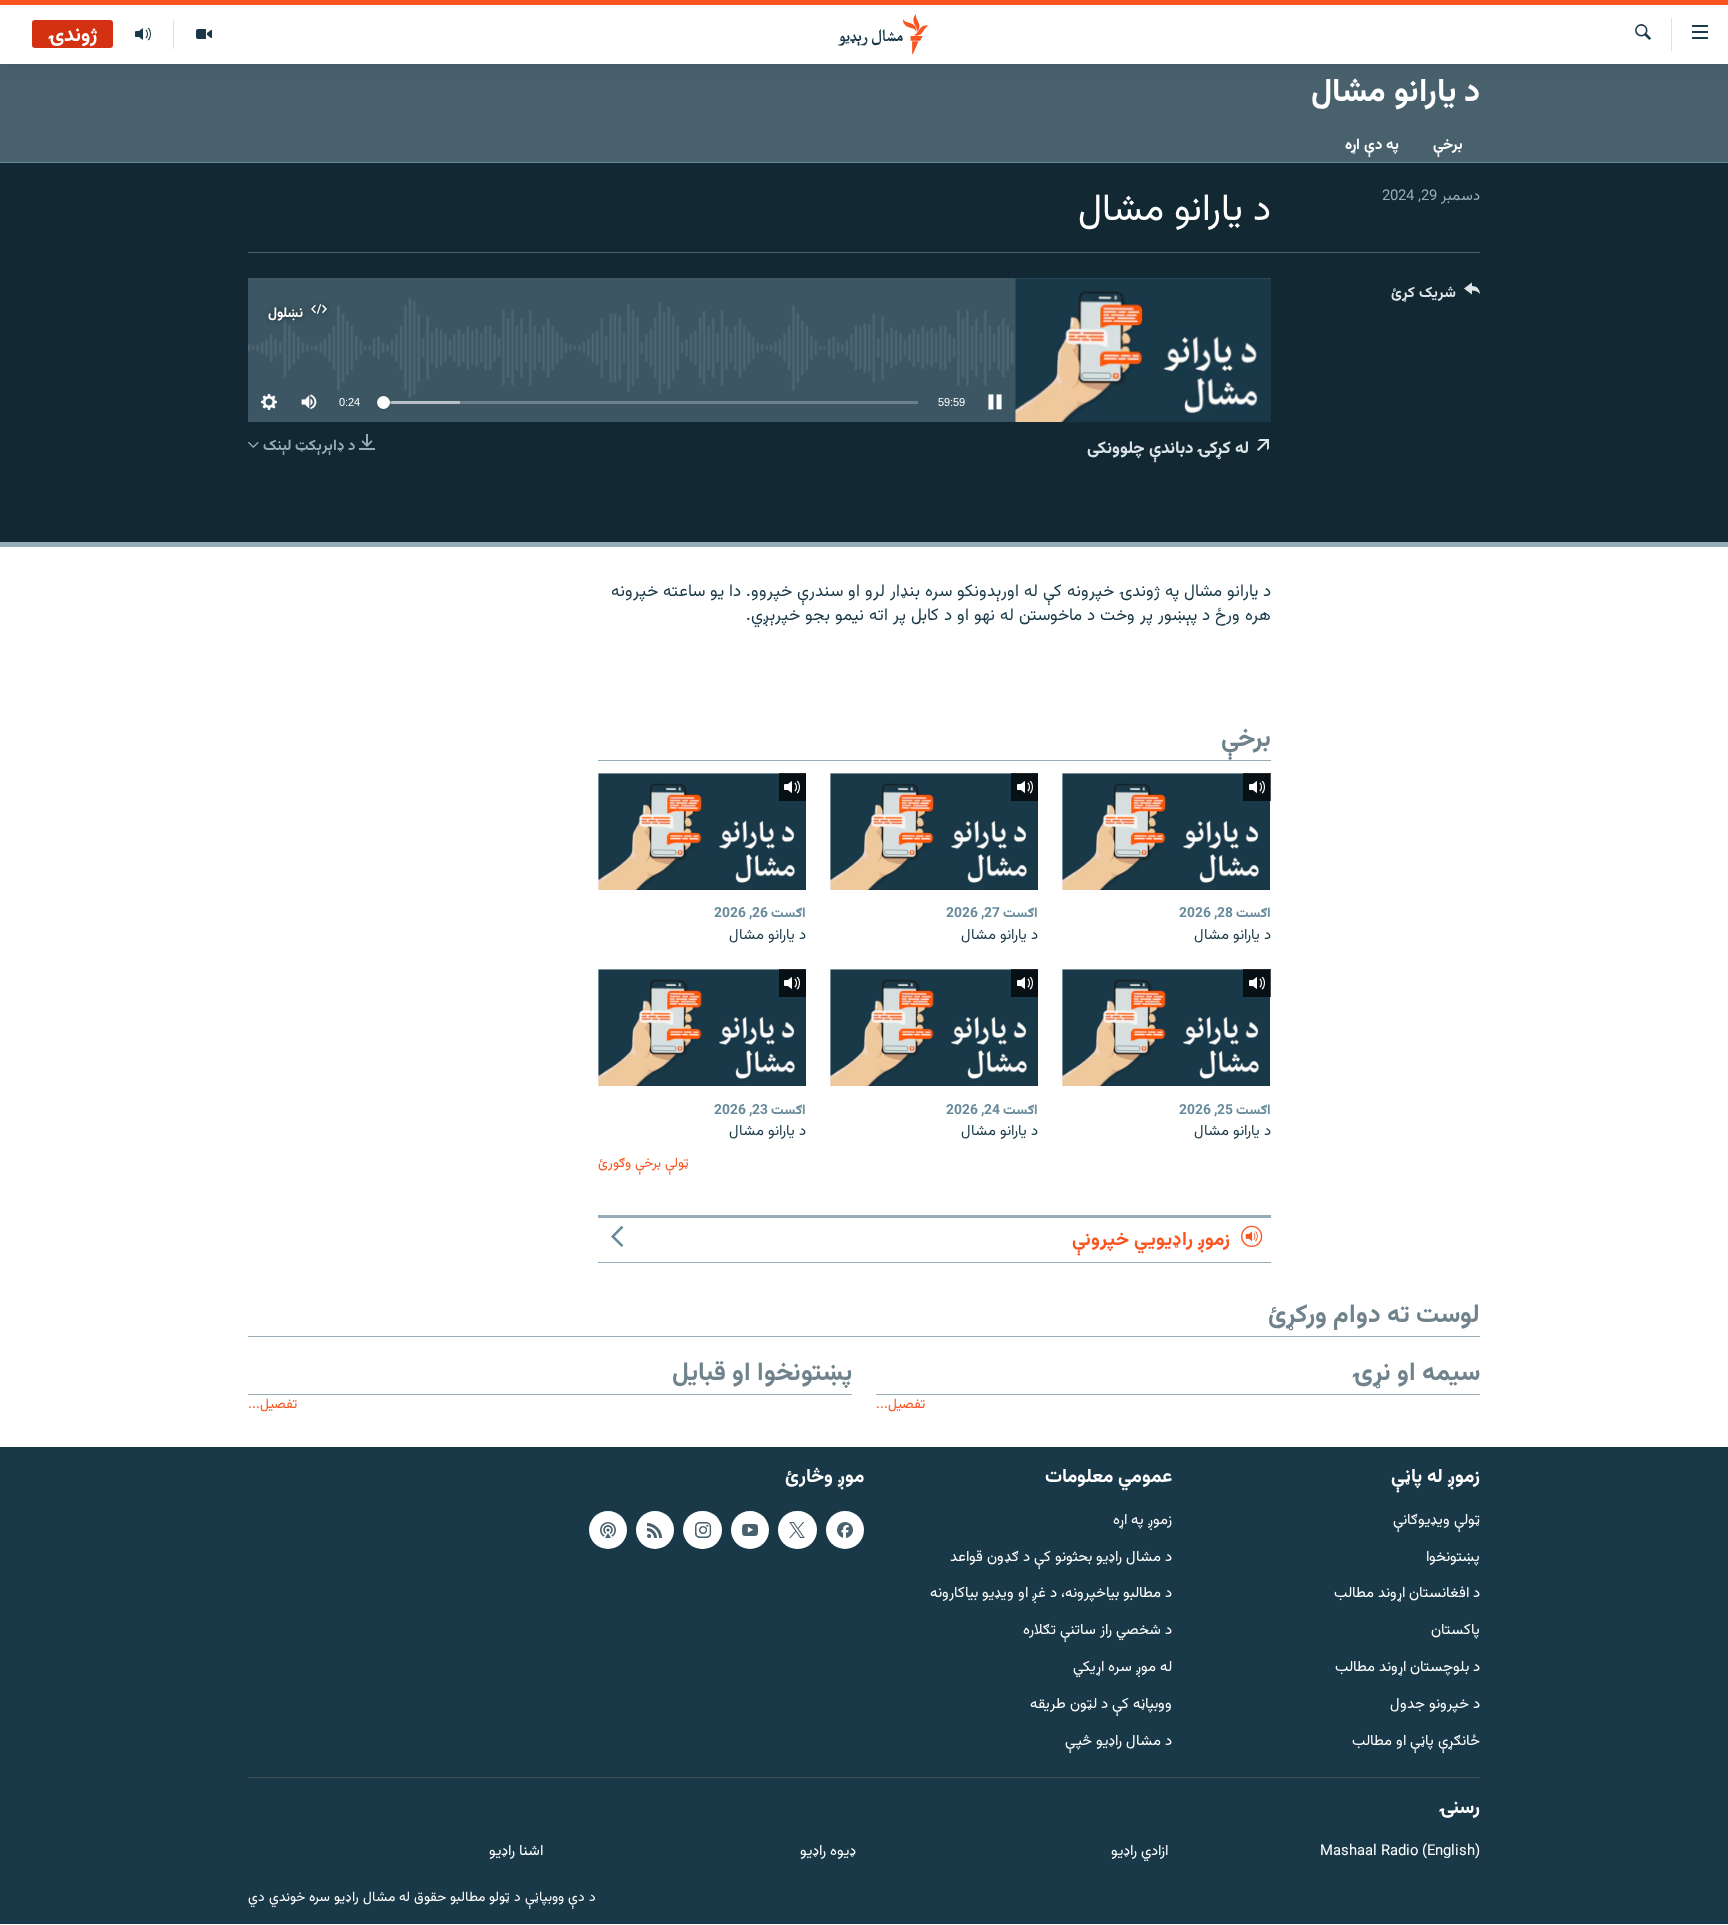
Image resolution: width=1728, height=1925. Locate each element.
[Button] (1435, 297)
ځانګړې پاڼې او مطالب (1416, 1742)
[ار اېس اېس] (655, 1530)
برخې (1448, 145)
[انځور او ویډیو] (203, 35)
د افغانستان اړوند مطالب (1407, 1595)
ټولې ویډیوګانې (1436, 1521)
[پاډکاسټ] (608, 1530)
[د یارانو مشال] (1166, 831)
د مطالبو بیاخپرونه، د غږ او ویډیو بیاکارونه (1051, 1595)
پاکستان (1455, 1631)
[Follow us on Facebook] (845, 1530)
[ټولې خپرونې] (143, 35)
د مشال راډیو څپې (1118, 1742)
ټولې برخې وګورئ (643, 1163)
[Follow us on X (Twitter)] (797, 1530)
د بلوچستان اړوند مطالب (1407, 1668)
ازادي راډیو (1139, 1852)
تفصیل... (900, 1404)
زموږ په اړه (1142, 1521)
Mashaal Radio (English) (1400, 1852)
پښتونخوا (1453, 1558)
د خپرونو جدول (1435, 1705)
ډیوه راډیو (827, 1852)
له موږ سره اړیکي (1122, 1668)
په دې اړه (1372, 145)
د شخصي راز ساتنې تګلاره (1097, 1631)
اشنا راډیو (516, 1852)
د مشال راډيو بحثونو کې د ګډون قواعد (1061, 1558)
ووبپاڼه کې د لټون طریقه (1101, 1705)
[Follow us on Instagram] (702, 1530)
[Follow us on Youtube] (750, 1530)
